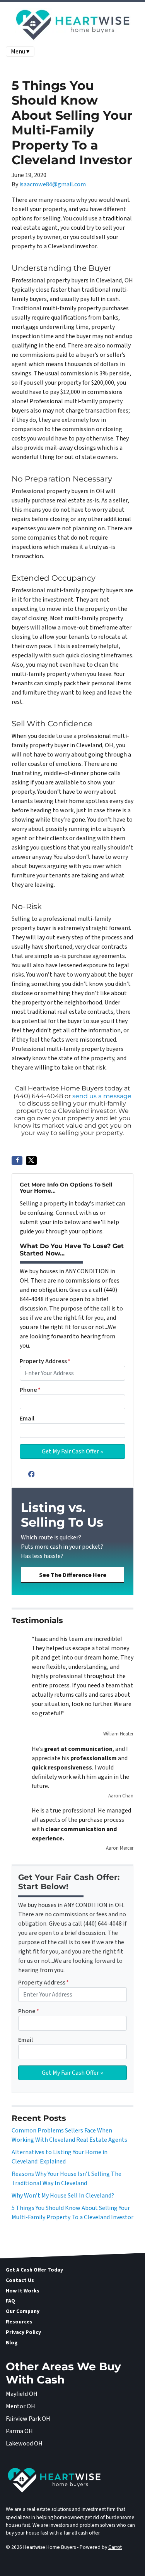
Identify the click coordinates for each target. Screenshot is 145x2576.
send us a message (102, 1096)
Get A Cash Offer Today (34, 2270)
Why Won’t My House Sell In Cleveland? (63, 2196)
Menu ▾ (20, 52)
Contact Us (20, 2280)
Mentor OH (20, 2406)
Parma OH (19, 2431)
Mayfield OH (22, 2394)
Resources (19, 2322)
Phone (30, 1390)
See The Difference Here (73, 1575)
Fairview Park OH (28, 2419)
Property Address (45, 1361)
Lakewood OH (24, 2444)
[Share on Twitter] (31, 1161)
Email (27, 1419)
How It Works (23, 2291)
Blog (12, 2343)
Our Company (23, 2311)
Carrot (115, 2547)
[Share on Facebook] (17, 1161)
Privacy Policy (23, 2332)
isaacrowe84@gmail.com (53, 184)
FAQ (10, 2301)
